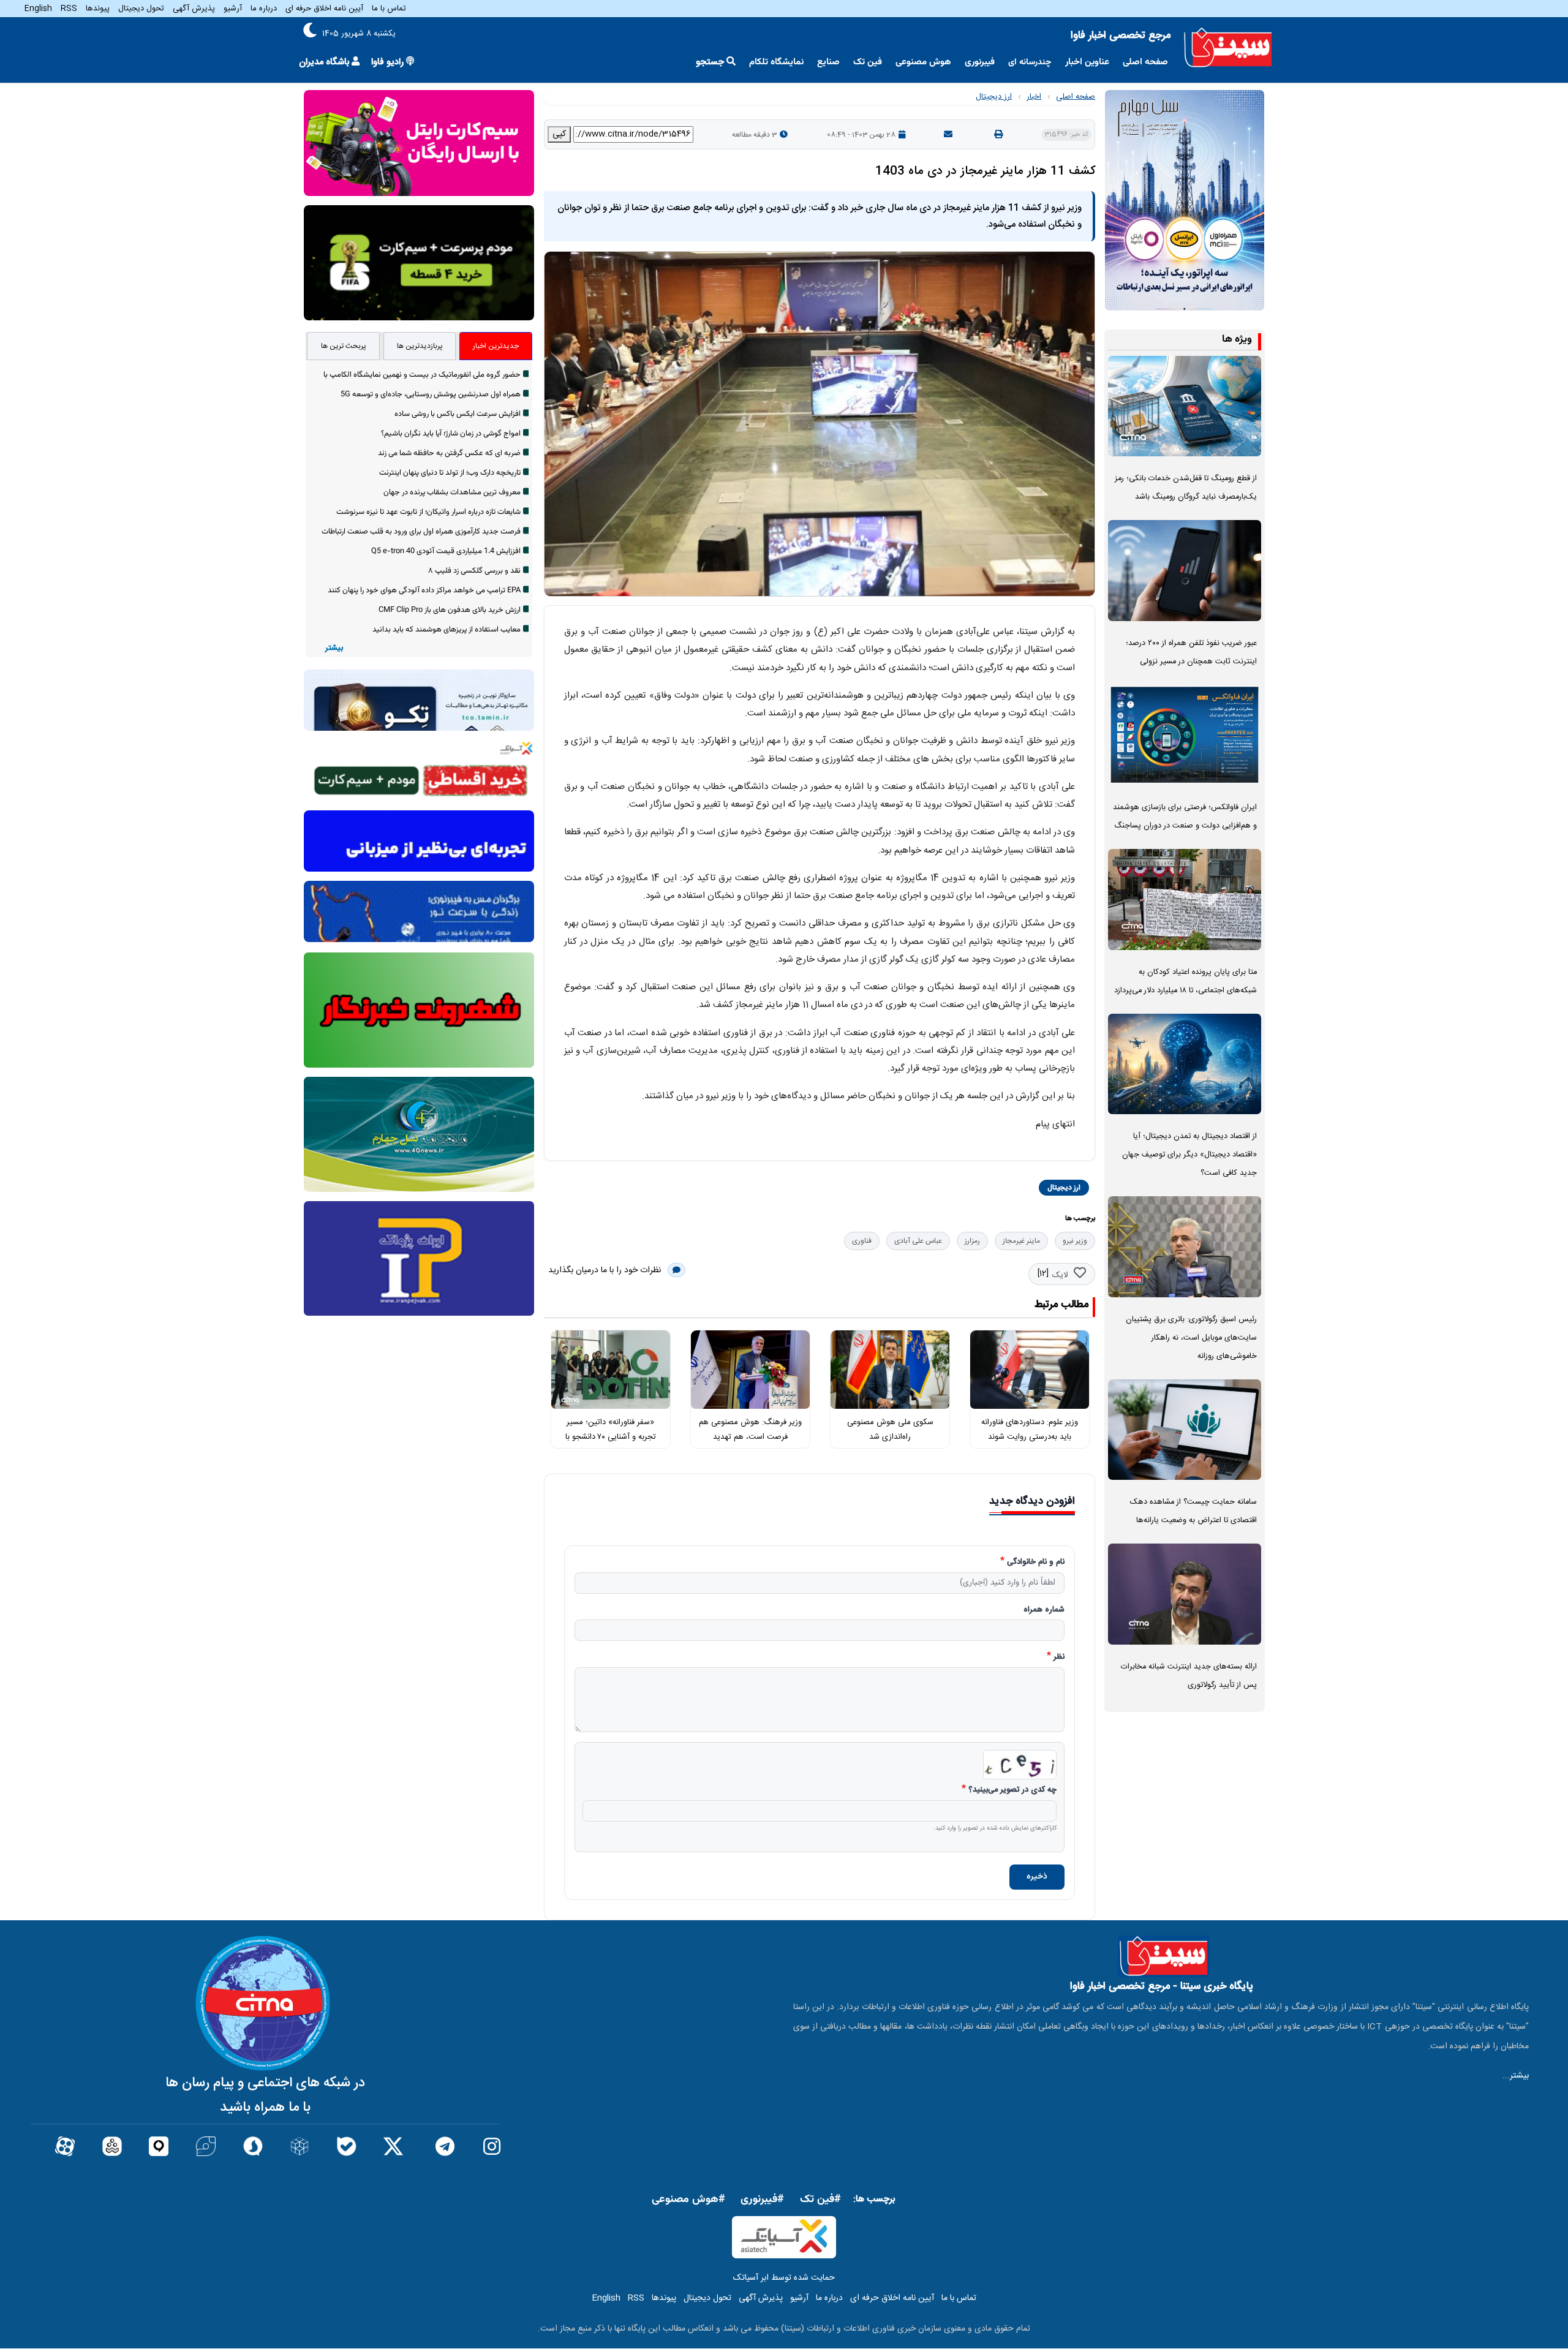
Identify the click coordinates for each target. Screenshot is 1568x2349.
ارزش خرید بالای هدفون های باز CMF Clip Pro (450, 610)
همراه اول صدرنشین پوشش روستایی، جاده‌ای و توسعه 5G (431, 394)
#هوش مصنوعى (688, 2200)
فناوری (862, 1241)
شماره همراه (1044, 1610)
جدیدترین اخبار (496, 346)
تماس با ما (389, 9)
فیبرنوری (980, 62)
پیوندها (98, 9)
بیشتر (334, 648)
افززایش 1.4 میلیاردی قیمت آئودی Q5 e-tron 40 (446, 551)
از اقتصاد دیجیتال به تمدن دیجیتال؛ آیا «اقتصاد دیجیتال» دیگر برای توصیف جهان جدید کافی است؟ (1189, 1155)
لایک (1060, 1275)
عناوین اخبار (1087, 62)
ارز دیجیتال (994, 97)
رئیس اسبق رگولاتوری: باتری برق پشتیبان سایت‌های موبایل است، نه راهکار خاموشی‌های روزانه (1191, 1338)
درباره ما (264, 9)
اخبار (1034, 97)
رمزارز (972, 1241)
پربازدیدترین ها (420, 346)
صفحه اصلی (1145, 62)
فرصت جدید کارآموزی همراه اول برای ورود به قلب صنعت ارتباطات (421, 532)
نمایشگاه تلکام (776, 62)
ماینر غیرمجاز (1021, 1241)
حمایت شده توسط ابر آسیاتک (784, 2278)
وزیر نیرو (1075, 1241)
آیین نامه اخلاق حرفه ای (324, 9)
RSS (69, 9)
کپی (559, 134)
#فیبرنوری (762, 2200)
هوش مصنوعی (923, 62)
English (38, 9)
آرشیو (233, 9)
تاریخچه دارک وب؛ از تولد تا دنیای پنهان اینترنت (450, 473)
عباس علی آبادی (918, 1241)
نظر (1059, 1657)
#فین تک (820, 2200)
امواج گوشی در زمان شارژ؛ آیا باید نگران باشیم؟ (451, 434)
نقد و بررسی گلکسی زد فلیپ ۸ (474, 571)
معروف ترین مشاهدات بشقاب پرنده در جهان (452, 492)
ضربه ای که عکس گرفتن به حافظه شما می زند (449, 453)
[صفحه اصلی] (1228, 48)
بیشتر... (1516, 2076)
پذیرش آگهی (194, 9)
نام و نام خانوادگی (1036, 1563)
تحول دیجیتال (141, 9)
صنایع (828, 62)
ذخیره (1037, 1877)
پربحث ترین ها (344, 346)
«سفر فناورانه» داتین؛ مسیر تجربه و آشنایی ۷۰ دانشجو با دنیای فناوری (611, 1437)
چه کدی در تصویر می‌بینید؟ (1012, 1790)
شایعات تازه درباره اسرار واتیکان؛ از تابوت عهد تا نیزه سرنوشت (428, 512)
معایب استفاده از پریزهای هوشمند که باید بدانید (447, 630)
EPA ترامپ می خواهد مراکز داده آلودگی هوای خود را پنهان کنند (424, 590)
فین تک (868, 62)
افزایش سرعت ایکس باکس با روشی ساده (458, 414)
